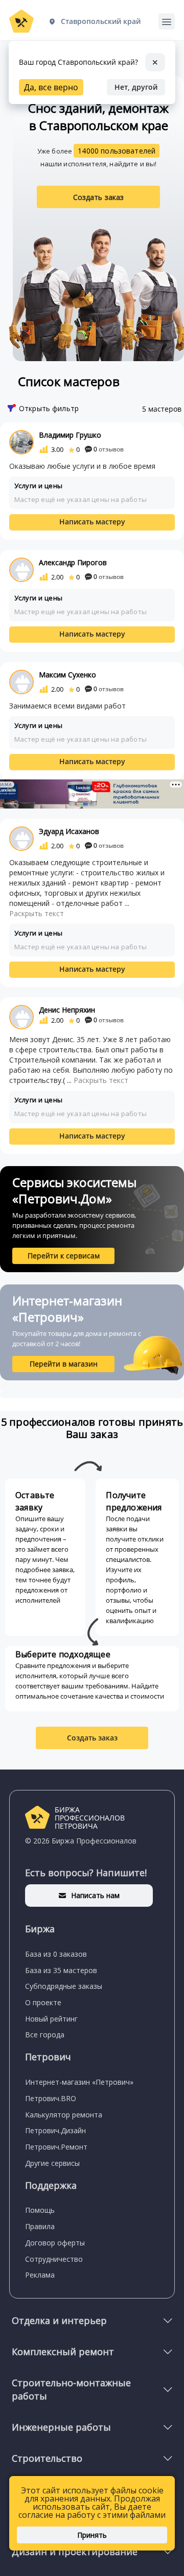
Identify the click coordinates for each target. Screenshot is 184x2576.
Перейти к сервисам (64, 1256)
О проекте (43, 2002)
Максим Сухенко (67, 675)
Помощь (40, 2210)
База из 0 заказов (56, 1954)
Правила (40, 2226)
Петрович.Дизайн (55, 2130)
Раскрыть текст (37, 913)
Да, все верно (51, 87)
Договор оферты (55, 2243)
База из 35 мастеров (61, 1970)
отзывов (109, 449)
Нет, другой (136, 87)
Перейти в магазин (64, 1364)
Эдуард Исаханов (69, 831)
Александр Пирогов (73, 562)
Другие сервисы (52, 2163)
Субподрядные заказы (64, 1986)
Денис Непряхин (67, 1010)
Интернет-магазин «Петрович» (79, 2082)
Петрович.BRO (51, 2098)
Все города (45, 2035)
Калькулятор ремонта (64, 2115)
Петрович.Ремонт (56, 2147)
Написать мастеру (92, 522)
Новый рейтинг (51, 2019)
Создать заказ (99, 197)
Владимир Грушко (70, 435)
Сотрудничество (54, 2259)
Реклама (40, 2275)
